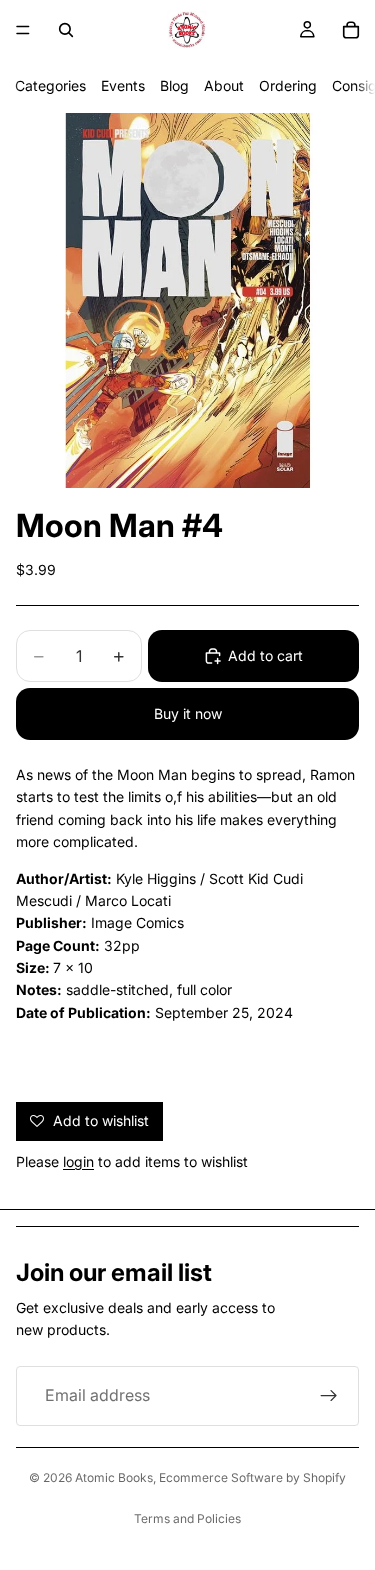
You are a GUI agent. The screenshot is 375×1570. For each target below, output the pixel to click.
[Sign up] (329, 1396)
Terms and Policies (187, 1518)
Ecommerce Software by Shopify (252, 1477)
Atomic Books (114, 1477)
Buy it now (188, 713)
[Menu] (23, 30)
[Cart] (351, 30)
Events (123, 85)
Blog (174, 85)
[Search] (66, 30)
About (224, 85)
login (78, 1161)
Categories (50, 85)
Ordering (288, 85)
